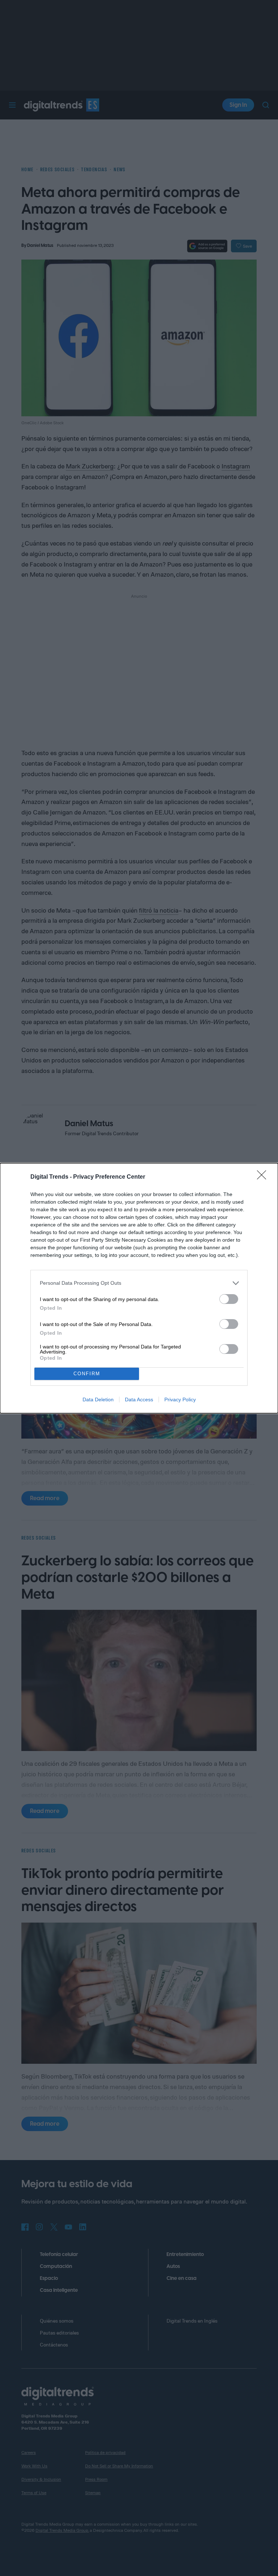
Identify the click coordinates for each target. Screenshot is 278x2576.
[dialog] (139, 1288)
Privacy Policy (180, 1399)
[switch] (229, 1299)
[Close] (264, 1177)
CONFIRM (87, 1374)
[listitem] (139, 1283)
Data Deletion (98, 1399)
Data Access (139, 1399)
